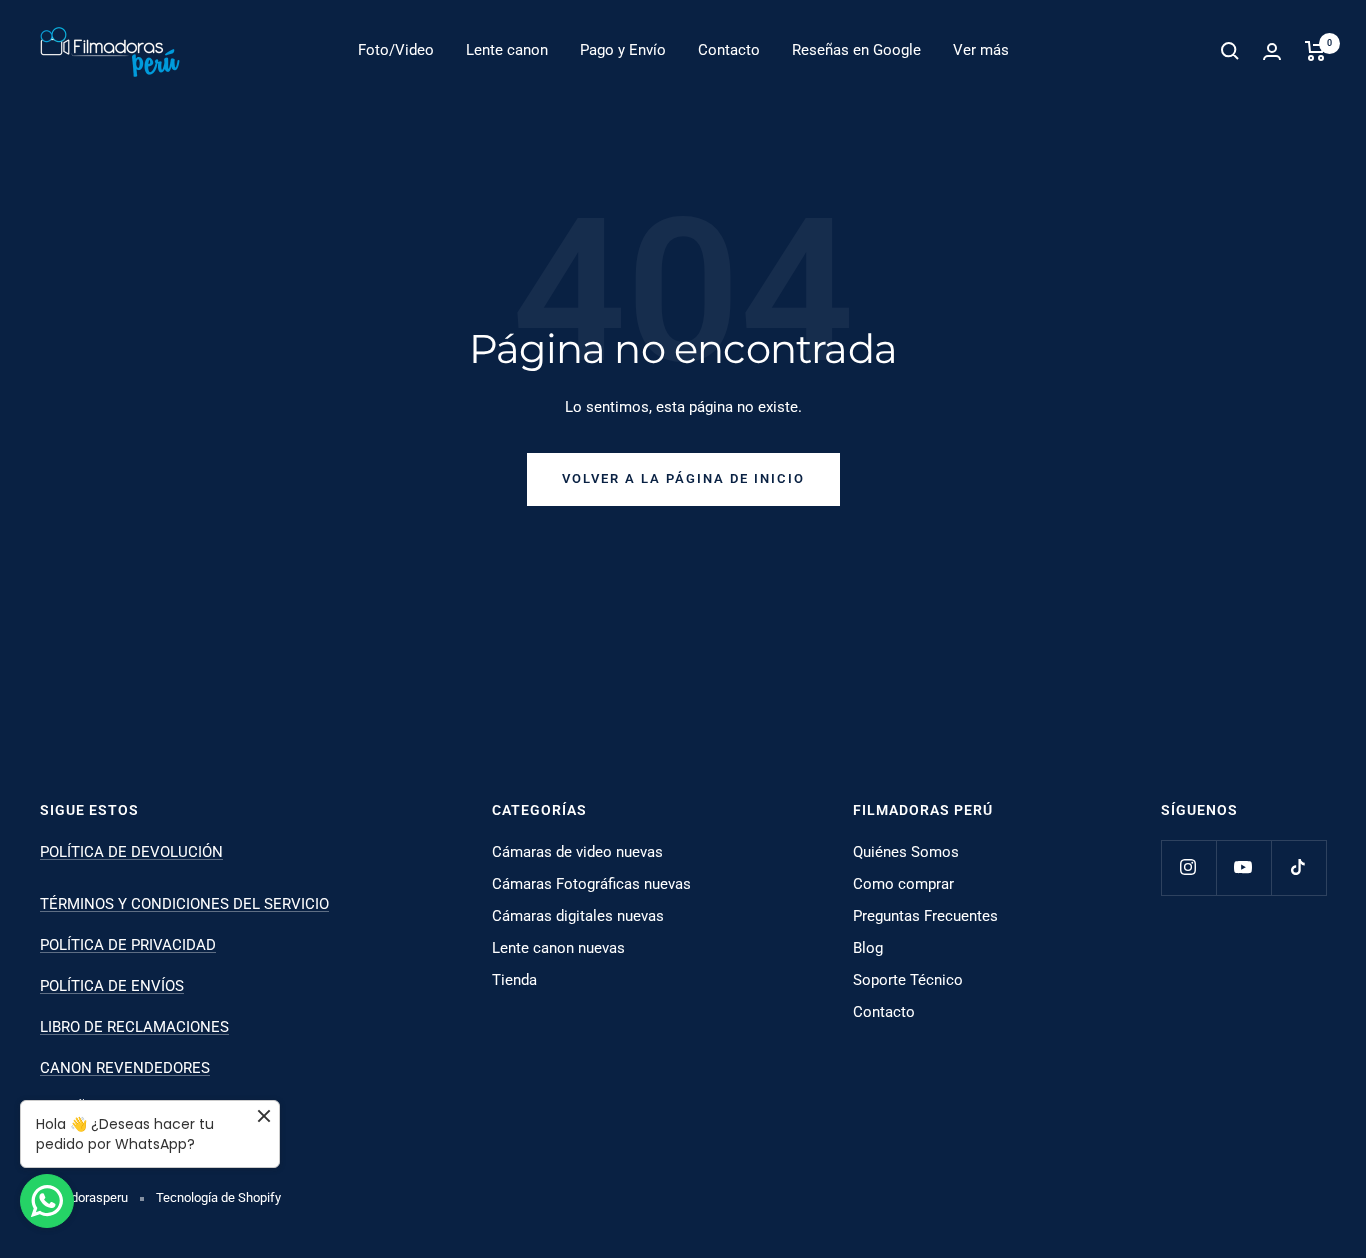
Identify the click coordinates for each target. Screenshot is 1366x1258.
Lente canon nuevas (558, 948)
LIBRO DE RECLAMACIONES (134, 1027)
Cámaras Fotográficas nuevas (591, 884)
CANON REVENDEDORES (125, 1068)
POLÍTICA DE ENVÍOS (112, 986)
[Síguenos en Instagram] (1188, 867)
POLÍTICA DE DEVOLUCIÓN (131, 852)
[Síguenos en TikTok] (1298, 867)
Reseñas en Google (856, 50)
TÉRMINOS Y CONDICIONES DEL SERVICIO (184, 904)
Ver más (981, 50)
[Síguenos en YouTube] (1243, 867)
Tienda (514, 980)
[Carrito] (1315, 51)
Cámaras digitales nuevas (578, 916)
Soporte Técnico (908, 980)
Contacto (729, 50)
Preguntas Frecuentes (925, 916)
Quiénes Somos (906, 852)
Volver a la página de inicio (683, 478)
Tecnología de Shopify (218, 1197)
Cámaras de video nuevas (577, 852)
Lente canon (507, 50)
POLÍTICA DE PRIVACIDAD (128, 945)
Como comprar (903, 884)
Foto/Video (396, 50)
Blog (868, 948)
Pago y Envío (623, 50)
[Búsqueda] (1230, 51)
